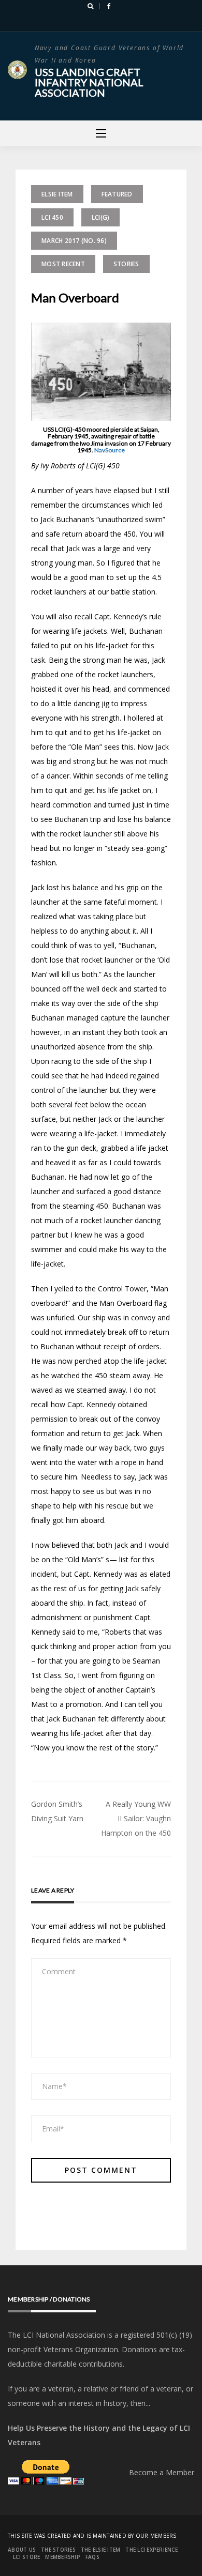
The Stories (58, 2550)
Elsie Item (57, 194)
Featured (117, 194)
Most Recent (63, 264)
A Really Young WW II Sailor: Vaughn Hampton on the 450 (136, 1818)
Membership (63, 2557)
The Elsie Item (101, 2550)
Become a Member (162, 2472)
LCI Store (26, 2557)
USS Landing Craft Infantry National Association (89, 82)
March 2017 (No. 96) (74, 241)
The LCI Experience (151, 2550)
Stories (126, 264)
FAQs (92, 2557)
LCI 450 (52, 217)
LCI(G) (101, 217)
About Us (22, 2550)
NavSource (110, 450)
